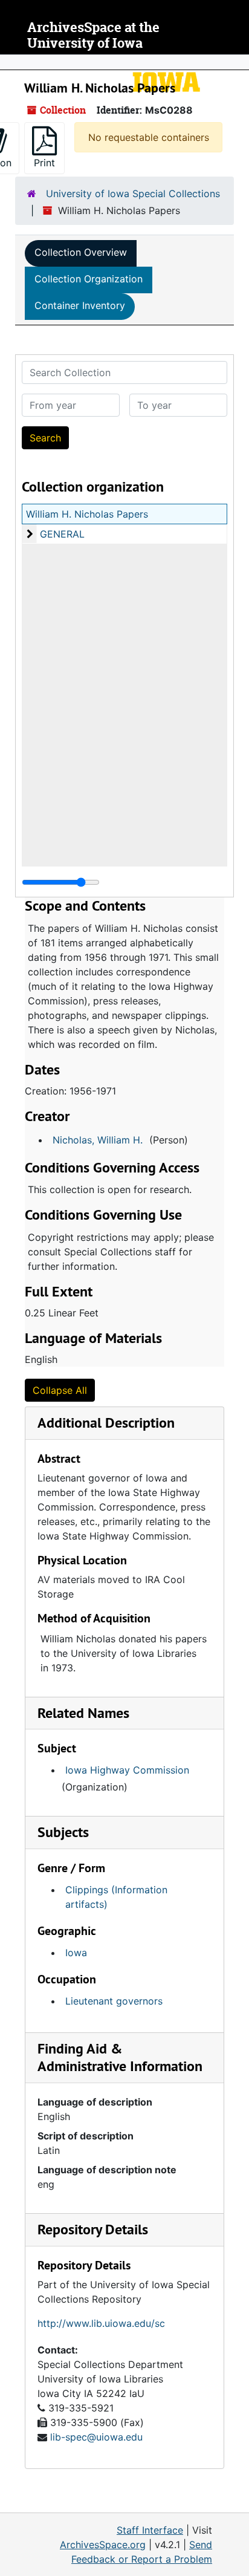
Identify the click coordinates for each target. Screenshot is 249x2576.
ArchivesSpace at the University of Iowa (93, 35)
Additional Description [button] (106, 1423)
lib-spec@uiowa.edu (96, 2437)
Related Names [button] (83, 1713)
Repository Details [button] (93, 2229)
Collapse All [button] (60, 1390)
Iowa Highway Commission (127, 1770)
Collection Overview (81, 252)
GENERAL (62, 534)
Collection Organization (89, 279)
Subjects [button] (63, 1832)
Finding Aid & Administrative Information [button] (120, 2057)
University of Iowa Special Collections (133, 194)
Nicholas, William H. (98, 1140)
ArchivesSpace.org (103, 2545)
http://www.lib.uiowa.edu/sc (101, 2323)
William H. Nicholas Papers (87, 514)
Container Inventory (80, 305)
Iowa (76, 1953)
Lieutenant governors (114, 2001)
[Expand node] (237, 62)
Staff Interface (150, 2530)
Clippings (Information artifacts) (116, 1897)
